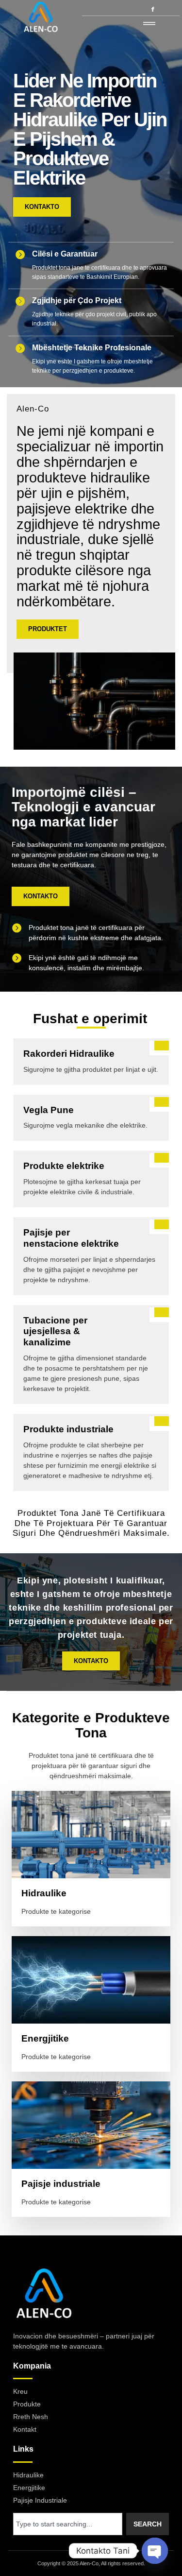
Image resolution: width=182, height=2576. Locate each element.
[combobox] (68, 2524)
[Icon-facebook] (153, 9)
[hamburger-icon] (149, 24)
